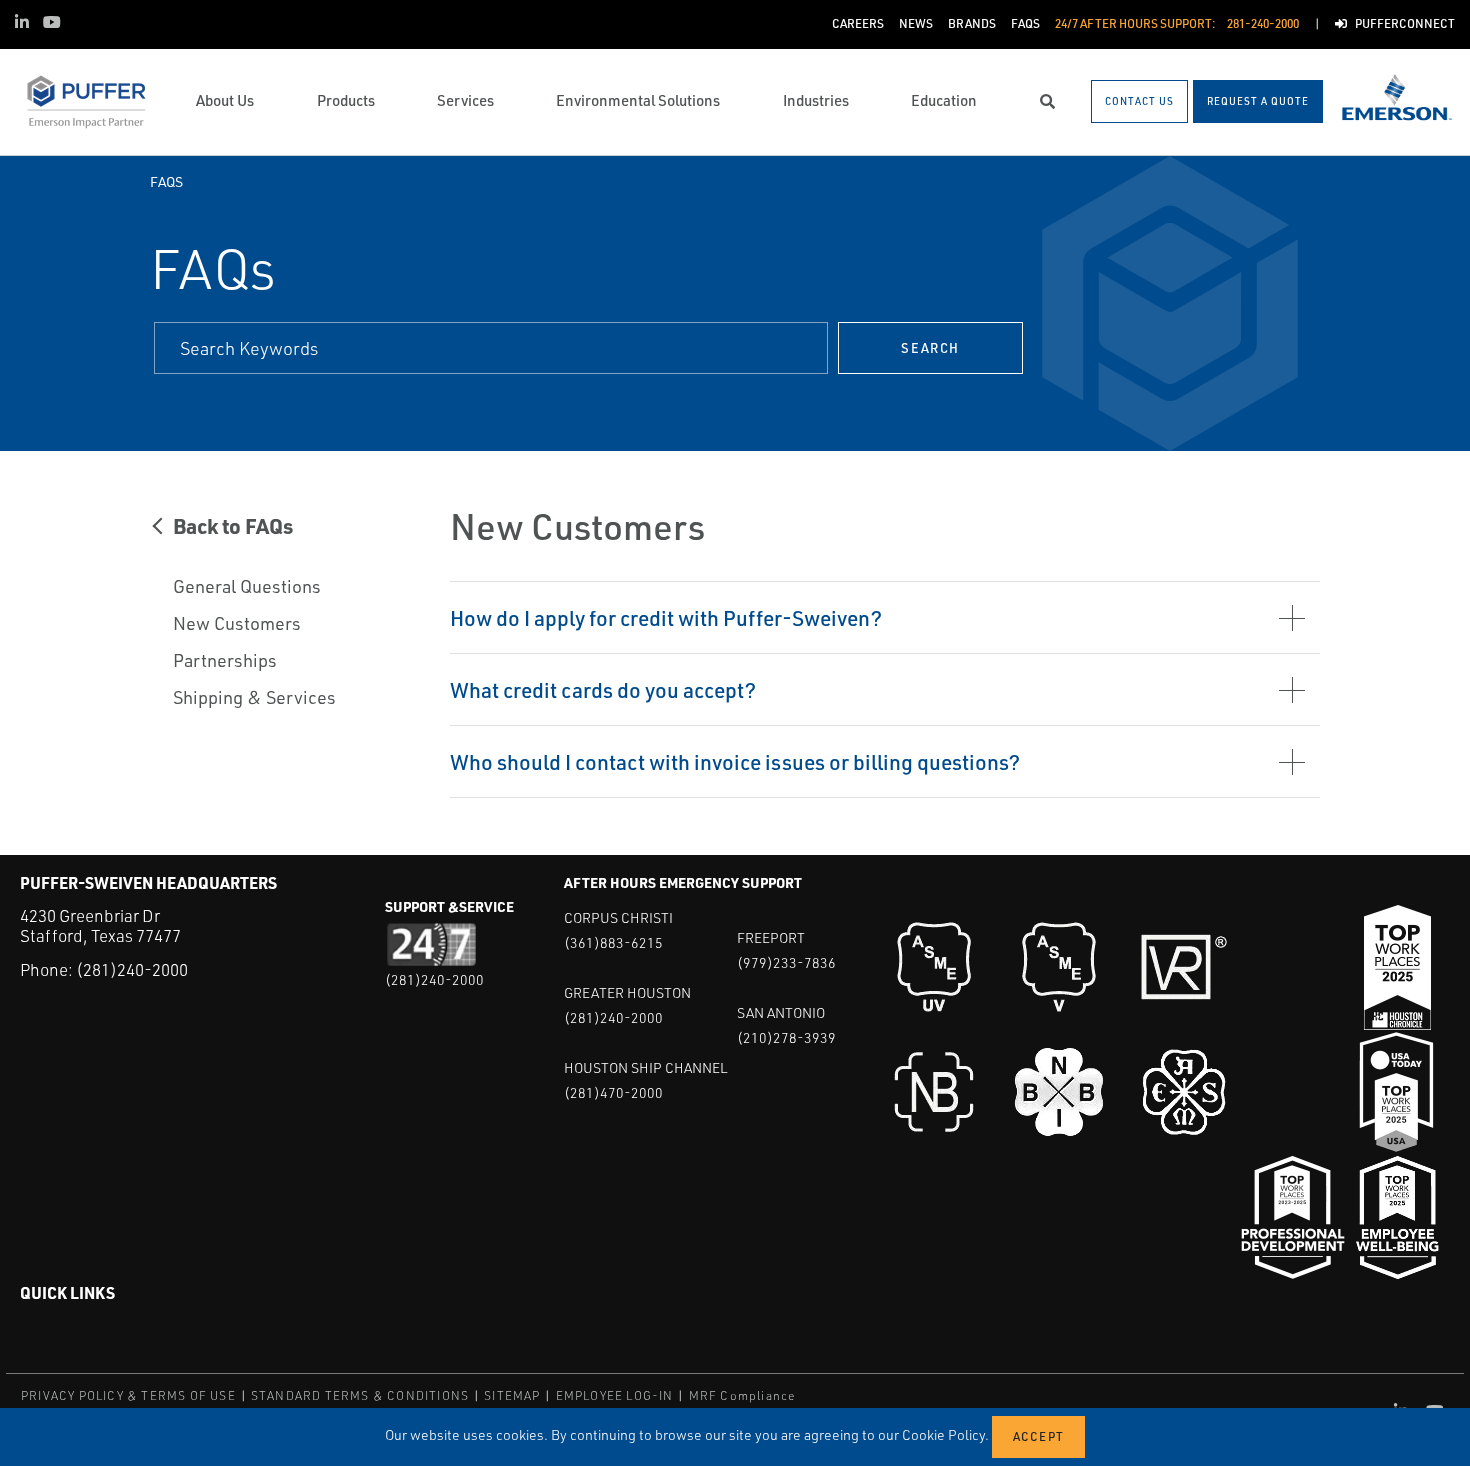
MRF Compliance (742, 1395)
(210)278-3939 (786, 1037)
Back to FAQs (233, 525)
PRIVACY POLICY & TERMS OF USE (128, 1395)
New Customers (237, 623)
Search (930, 348)
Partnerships (225, 660)
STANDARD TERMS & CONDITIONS (360, 1395)
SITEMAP (512, 1395)
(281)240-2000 (132, 969)
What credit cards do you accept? (603, 689)
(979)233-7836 (786, 962)
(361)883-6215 (613, 942)
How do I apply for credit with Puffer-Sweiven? (666, 617)
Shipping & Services (254, 697)
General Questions (247, 586)
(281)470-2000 (613, 1092)
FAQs (166, 181)
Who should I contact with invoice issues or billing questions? (735, 761)
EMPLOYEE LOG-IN (615, 1395)
